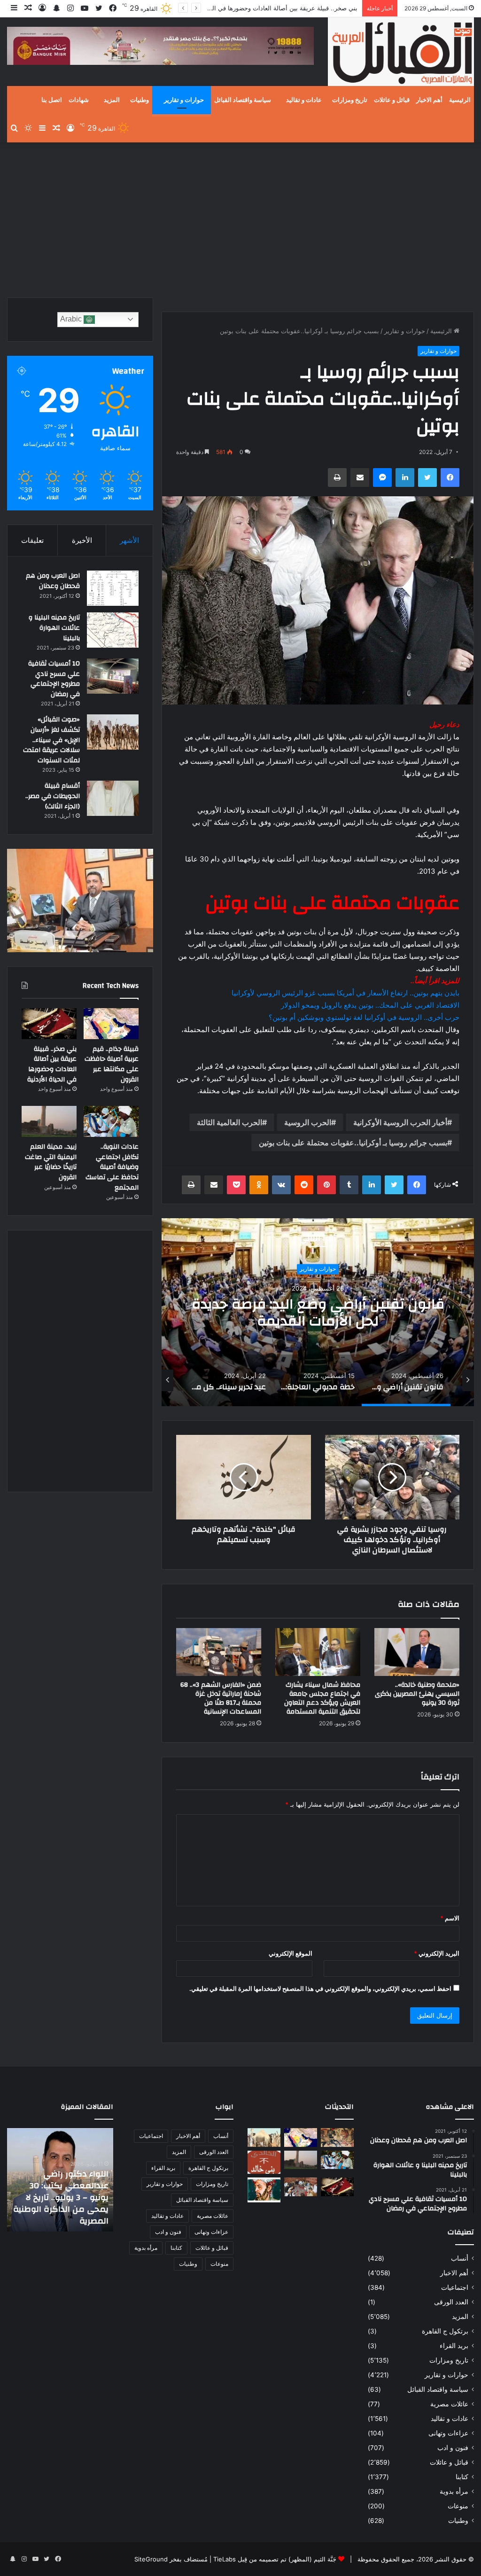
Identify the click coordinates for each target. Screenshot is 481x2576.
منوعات (458, 2506)
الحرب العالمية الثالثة (229, 1122)
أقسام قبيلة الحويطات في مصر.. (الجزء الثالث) (53, 796)
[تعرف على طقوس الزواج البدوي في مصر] (301, 2187)
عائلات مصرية (449, 2404)
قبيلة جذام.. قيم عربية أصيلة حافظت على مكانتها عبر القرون (112, 1064)
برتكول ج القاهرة (445, 2331)
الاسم (450, 1918)
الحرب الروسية (308, 1122)
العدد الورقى (451, 2302)
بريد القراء (454, 2346)
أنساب (460, 2258)
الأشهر (129, 540)
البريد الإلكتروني (437, 1953)
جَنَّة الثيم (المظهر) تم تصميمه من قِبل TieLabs (275, 2559)
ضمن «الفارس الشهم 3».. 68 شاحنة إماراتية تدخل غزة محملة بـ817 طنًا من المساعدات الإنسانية (221, 1698)
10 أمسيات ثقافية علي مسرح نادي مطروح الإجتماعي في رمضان (54, 679)
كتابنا (462, 2477)
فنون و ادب (453, 2448)
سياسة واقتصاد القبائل (243, 100)
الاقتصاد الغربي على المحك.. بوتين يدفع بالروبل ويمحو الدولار (370, 1005)
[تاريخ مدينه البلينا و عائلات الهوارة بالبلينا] (113, 630)
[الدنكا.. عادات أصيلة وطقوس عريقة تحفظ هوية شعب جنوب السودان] (264, 2137)
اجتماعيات (455, 2287)
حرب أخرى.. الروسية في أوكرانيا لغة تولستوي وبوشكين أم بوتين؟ (364, 1017)
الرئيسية (460, 100)
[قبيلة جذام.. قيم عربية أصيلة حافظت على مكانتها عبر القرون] (111, 1024)
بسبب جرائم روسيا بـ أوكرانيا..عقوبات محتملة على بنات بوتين (353, 1143)
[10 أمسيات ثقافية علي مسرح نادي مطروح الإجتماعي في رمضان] (113, 676)
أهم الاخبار (429, 100)
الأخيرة (82, 540)
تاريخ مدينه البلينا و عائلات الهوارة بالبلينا (54, 628)
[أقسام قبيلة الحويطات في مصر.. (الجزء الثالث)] (113, 798)
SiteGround (151, 2559)
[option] (318, 1312)
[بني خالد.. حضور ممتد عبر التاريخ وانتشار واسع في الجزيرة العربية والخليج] (264, 2162)
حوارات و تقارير (184, 100)
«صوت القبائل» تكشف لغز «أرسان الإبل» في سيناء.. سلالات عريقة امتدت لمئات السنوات (51, 740)
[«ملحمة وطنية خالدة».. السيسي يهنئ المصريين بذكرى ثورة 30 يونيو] (417, 1652)
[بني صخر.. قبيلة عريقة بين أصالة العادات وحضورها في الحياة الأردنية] (49, 1024)
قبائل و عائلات (392, 100)
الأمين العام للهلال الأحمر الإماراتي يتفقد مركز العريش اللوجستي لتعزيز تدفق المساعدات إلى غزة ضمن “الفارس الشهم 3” (61, 2198)
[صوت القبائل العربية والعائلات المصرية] (401, 53)
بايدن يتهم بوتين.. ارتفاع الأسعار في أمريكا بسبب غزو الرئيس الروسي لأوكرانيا (345, 993)
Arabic (72, 319)
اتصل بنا (52, 100)
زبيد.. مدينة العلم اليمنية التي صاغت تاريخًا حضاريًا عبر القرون (51, 1162)
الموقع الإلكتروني (291, 1953)
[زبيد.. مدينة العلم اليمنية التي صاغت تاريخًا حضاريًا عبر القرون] (49, 1121)
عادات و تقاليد (304, 100)
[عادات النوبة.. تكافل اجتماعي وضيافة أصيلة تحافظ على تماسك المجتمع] (111, 1121)
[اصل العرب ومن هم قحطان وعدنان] (113, 588)
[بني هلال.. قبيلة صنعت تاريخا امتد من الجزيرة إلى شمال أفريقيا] (337, 2137)
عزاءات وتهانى (448, 2433)
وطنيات (140, 100)
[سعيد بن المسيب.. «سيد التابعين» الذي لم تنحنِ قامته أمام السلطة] (264, 2190)
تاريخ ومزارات (350, 100)
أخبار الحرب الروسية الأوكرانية (400, 1122)
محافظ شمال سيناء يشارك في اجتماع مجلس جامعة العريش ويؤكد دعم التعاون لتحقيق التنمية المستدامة (322, 1698)
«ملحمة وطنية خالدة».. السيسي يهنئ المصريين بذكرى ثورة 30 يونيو (417, 1694)
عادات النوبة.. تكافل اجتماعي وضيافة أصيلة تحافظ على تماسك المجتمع (112, 1167)
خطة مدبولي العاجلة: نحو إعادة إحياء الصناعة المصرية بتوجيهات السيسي (318, 1312)
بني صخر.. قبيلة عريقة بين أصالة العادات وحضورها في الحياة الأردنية (270, 8)
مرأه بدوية (454, 2491)
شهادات (79, 100)
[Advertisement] (240, 218)
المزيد (112, 100)
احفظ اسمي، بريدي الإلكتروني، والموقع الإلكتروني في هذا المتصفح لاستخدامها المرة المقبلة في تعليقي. (320, 1989)
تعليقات (32, 540)
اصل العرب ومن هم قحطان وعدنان (53, 581)
